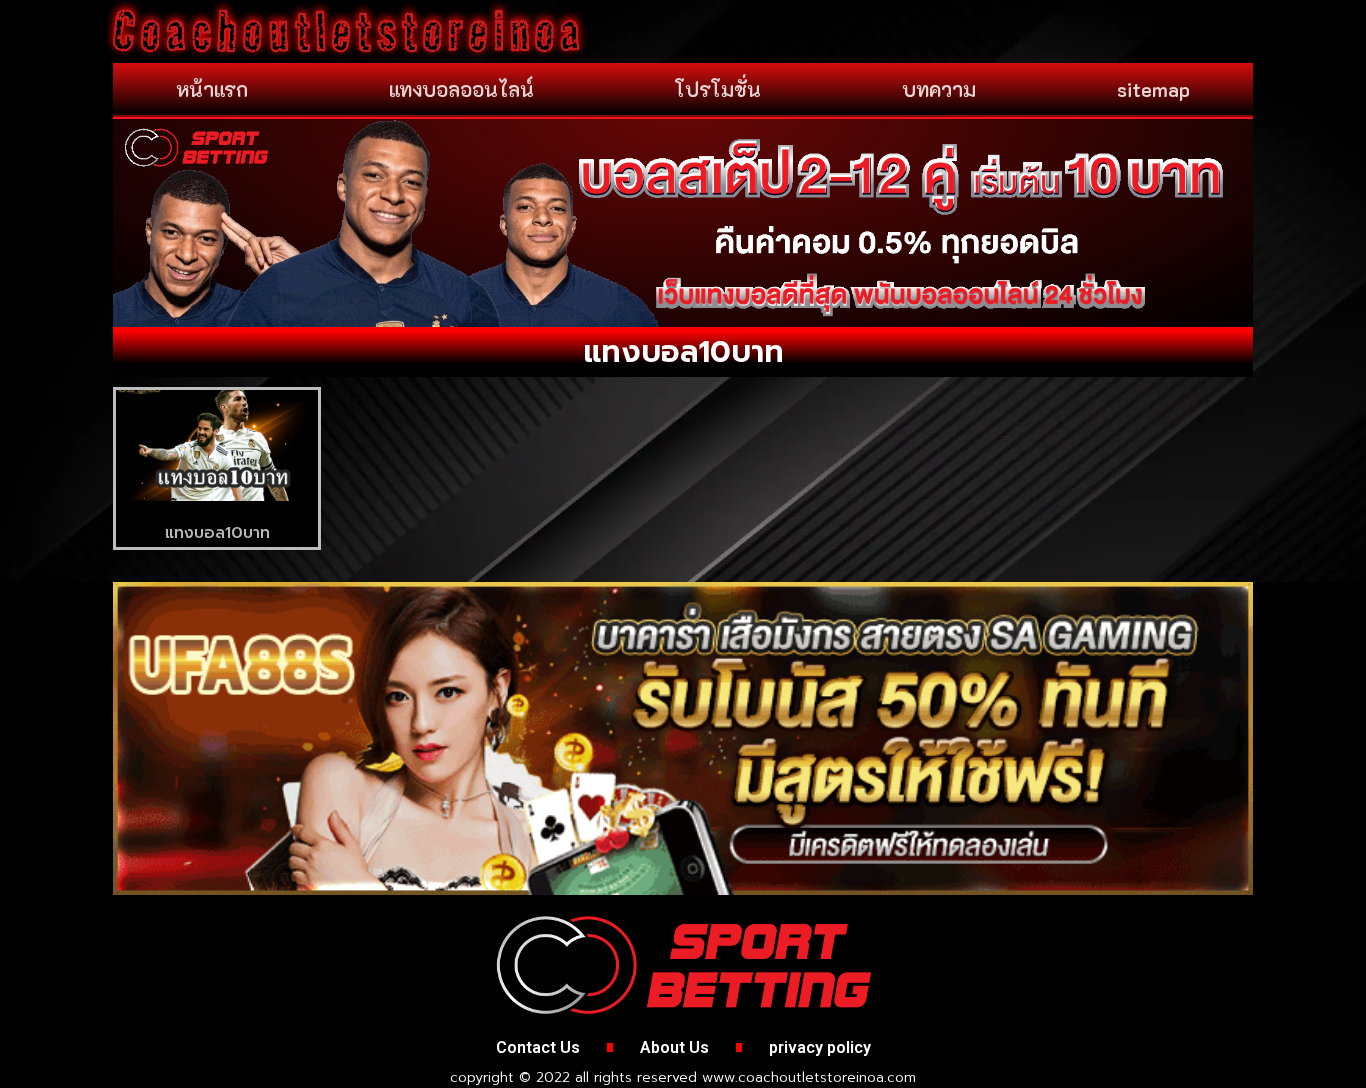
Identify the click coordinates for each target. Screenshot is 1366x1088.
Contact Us (538, 1047)
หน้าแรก (212, 89)
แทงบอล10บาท (217, 533)
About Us (674, 1047)
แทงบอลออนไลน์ (461, 89)
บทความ (939, 89)
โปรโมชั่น (718, 89)
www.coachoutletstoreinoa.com (809, 1077)
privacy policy (820, 1047)
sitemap (1153, 89)
